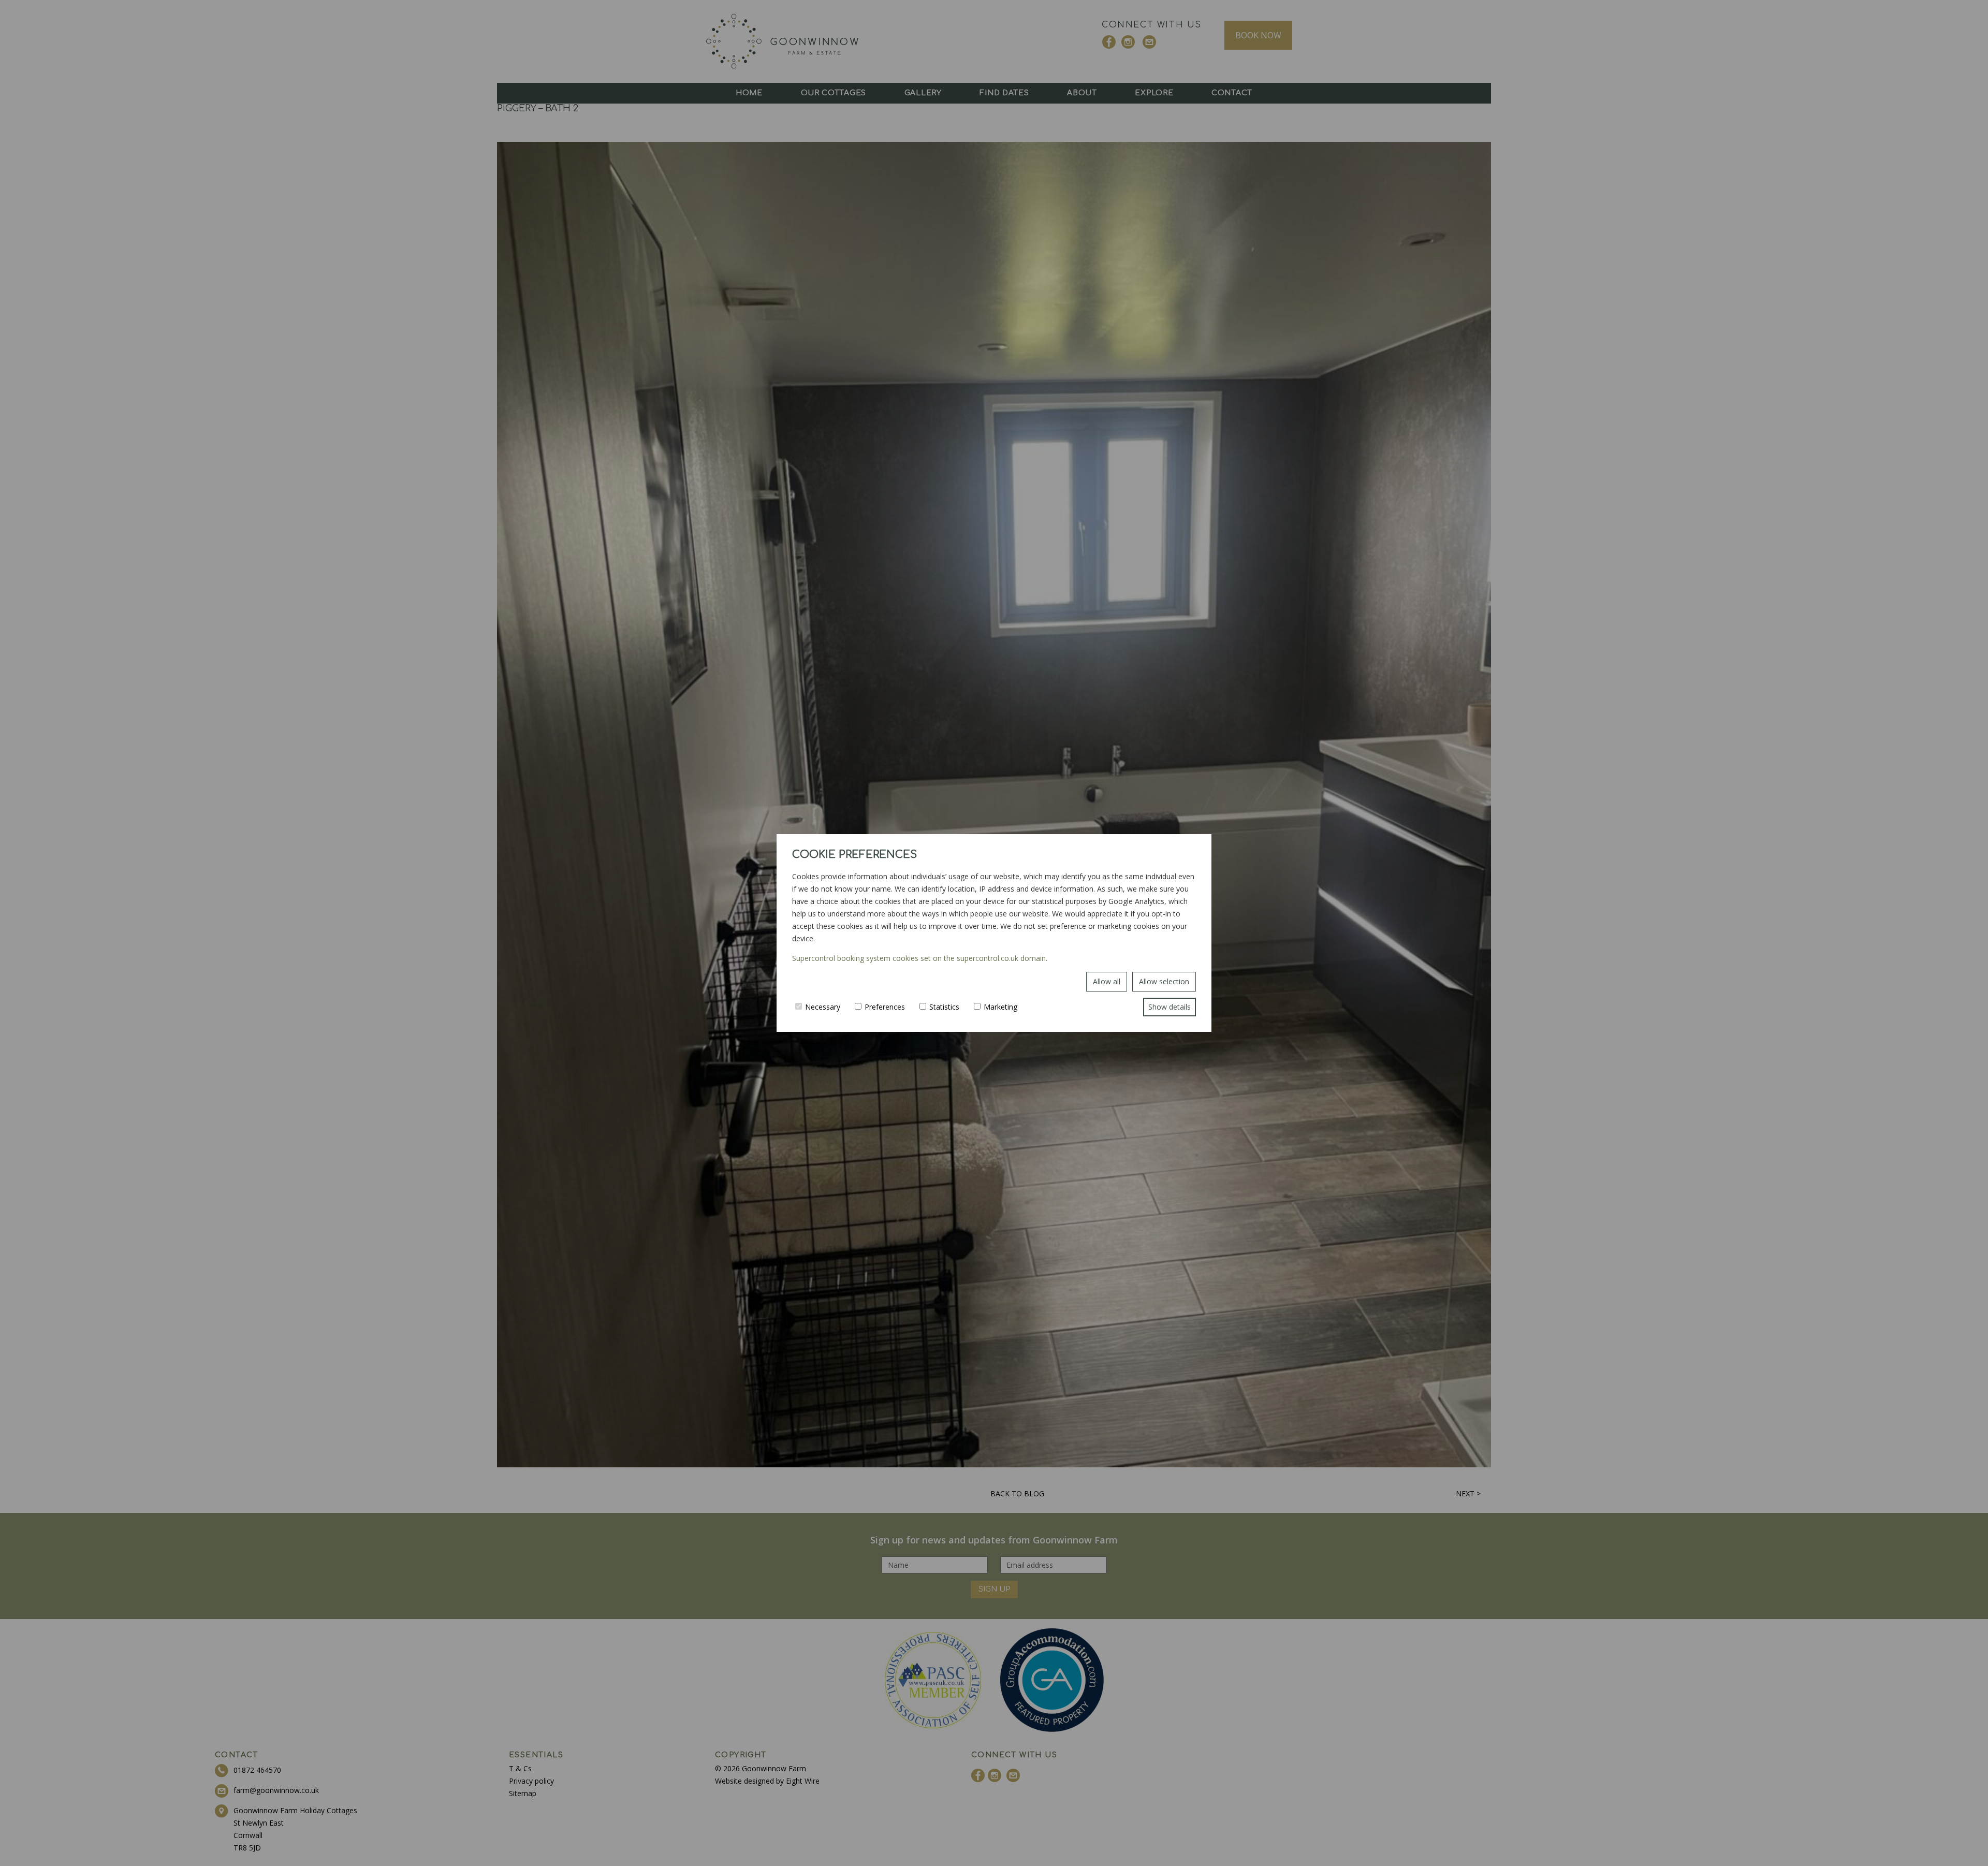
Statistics (944, 1007)
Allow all (1107, 981)
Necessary (823, 1007)
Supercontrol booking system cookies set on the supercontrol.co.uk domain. (920, 958)
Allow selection (1164, 981)
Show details (1170, 1007)
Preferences (885, 1007)
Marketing (1000, 1007)
